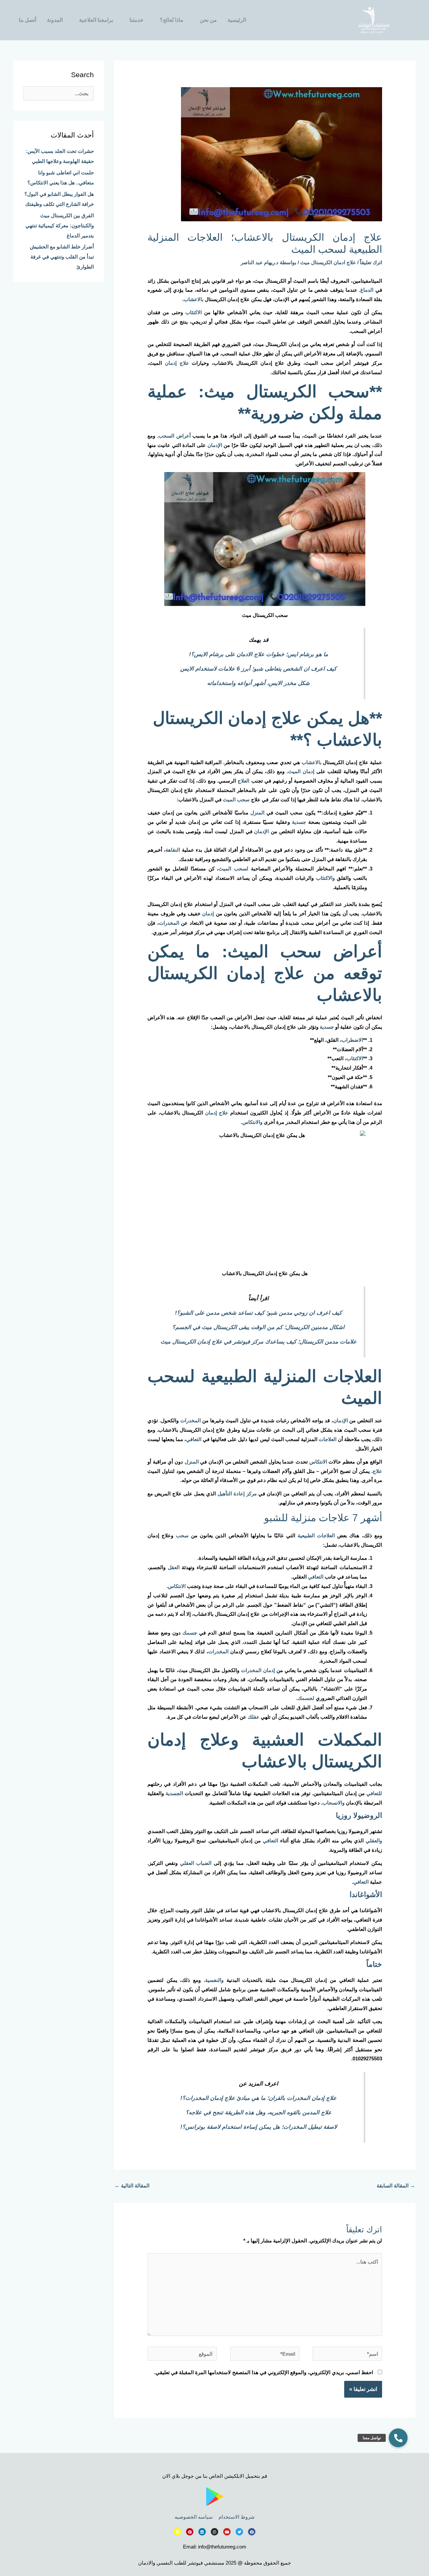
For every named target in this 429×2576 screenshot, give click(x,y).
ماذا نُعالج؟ (172, 20)
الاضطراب (352, 1040)
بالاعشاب (194, 299)
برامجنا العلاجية (96, 20)
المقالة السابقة (396, 2186)
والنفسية (214, 1980)
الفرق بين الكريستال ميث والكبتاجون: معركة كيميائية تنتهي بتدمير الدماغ (60, 225)
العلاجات (328, 1439)
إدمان (208, 913)
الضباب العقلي (196, 1863)
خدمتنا (136, 20)
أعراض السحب (175, 436)
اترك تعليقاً (371, 262)
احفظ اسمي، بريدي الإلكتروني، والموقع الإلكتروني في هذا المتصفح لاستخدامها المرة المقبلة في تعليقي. (264, 2372)
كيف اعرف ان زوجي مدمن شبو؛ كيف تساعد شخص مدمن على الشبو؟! (258, 1313)
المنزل (257, 813)
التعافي (194, 1439)
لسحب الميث (233, 869)
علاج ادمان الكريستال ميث (328, 262)
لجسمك (306, 1698)
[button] (398, 2438)
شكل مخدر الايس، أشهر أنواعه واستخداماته (258, 683)
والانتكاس (252, 1122)
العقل (174, 1567)
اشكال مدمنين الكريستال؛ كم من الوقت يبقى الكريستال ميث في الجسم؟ (258, 1327)
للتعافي (374, 1793)
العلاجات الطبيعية (316, 1535)
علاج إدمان (177, 363)
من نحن (208, 20)
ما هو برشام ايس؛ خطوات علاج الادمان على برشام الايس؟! (259, 654)
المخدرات (169, 923)
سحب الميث (236, 799)
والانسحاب (333, 1803)
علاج (377, 1471)
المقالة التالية (132, 2186)
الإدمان (215, 445)
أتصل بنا (27, 20)
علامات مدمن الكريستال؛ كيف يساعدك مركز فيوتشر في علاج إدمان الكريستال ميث (259, 1341)
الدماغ (367, 290)
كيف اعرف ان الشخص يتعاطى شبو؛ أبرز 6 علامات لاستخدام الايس (258, 669)
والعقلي (374, 1841)
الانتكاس (318, 1462)
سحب (182, 1535)
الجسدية (174, 1793)
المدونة (55, 20)
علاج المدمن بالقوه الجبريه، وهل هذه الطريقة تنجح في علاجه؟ (259, 2112)
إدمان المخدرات (258, 1670)
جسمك (190, 1633)
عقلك (254, 1717)
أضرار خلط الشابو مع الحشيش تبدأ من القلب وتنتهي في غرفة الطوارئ (62, 257)
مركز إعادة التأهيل (237, 1494)
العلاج (243, 781)
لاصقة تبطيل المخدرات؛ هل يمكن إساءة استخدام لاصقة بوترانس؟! (259, 2127)
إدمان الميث (301, 771)
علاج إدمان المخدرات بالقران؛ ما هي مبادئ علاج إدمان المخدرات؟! (258, 2098)
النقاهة (173, 850)
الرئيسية (237, 20)
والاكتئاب (325, 878)
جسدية (299, 822)
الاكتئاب (194, 312)
